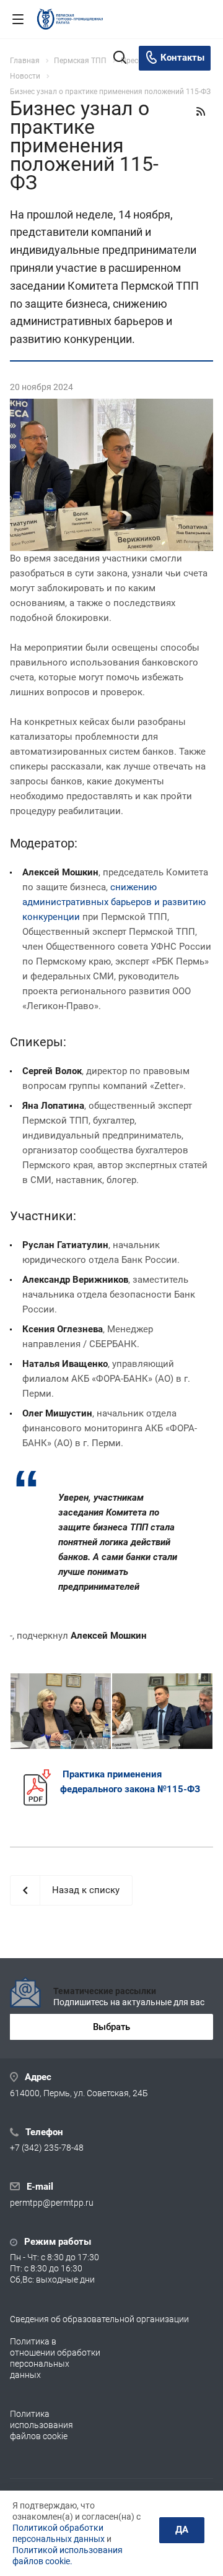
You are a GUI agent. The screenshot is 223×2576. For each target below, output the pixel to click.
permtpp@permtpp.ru (52, 2203)
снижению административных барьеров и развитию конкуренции (114, 902)
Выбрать (111, 2027)
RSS (201, 111)
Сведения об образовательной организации (99, 2319)
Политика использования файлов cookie (42, 2425)
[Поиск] (120, 59)
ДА (182, 2530)
